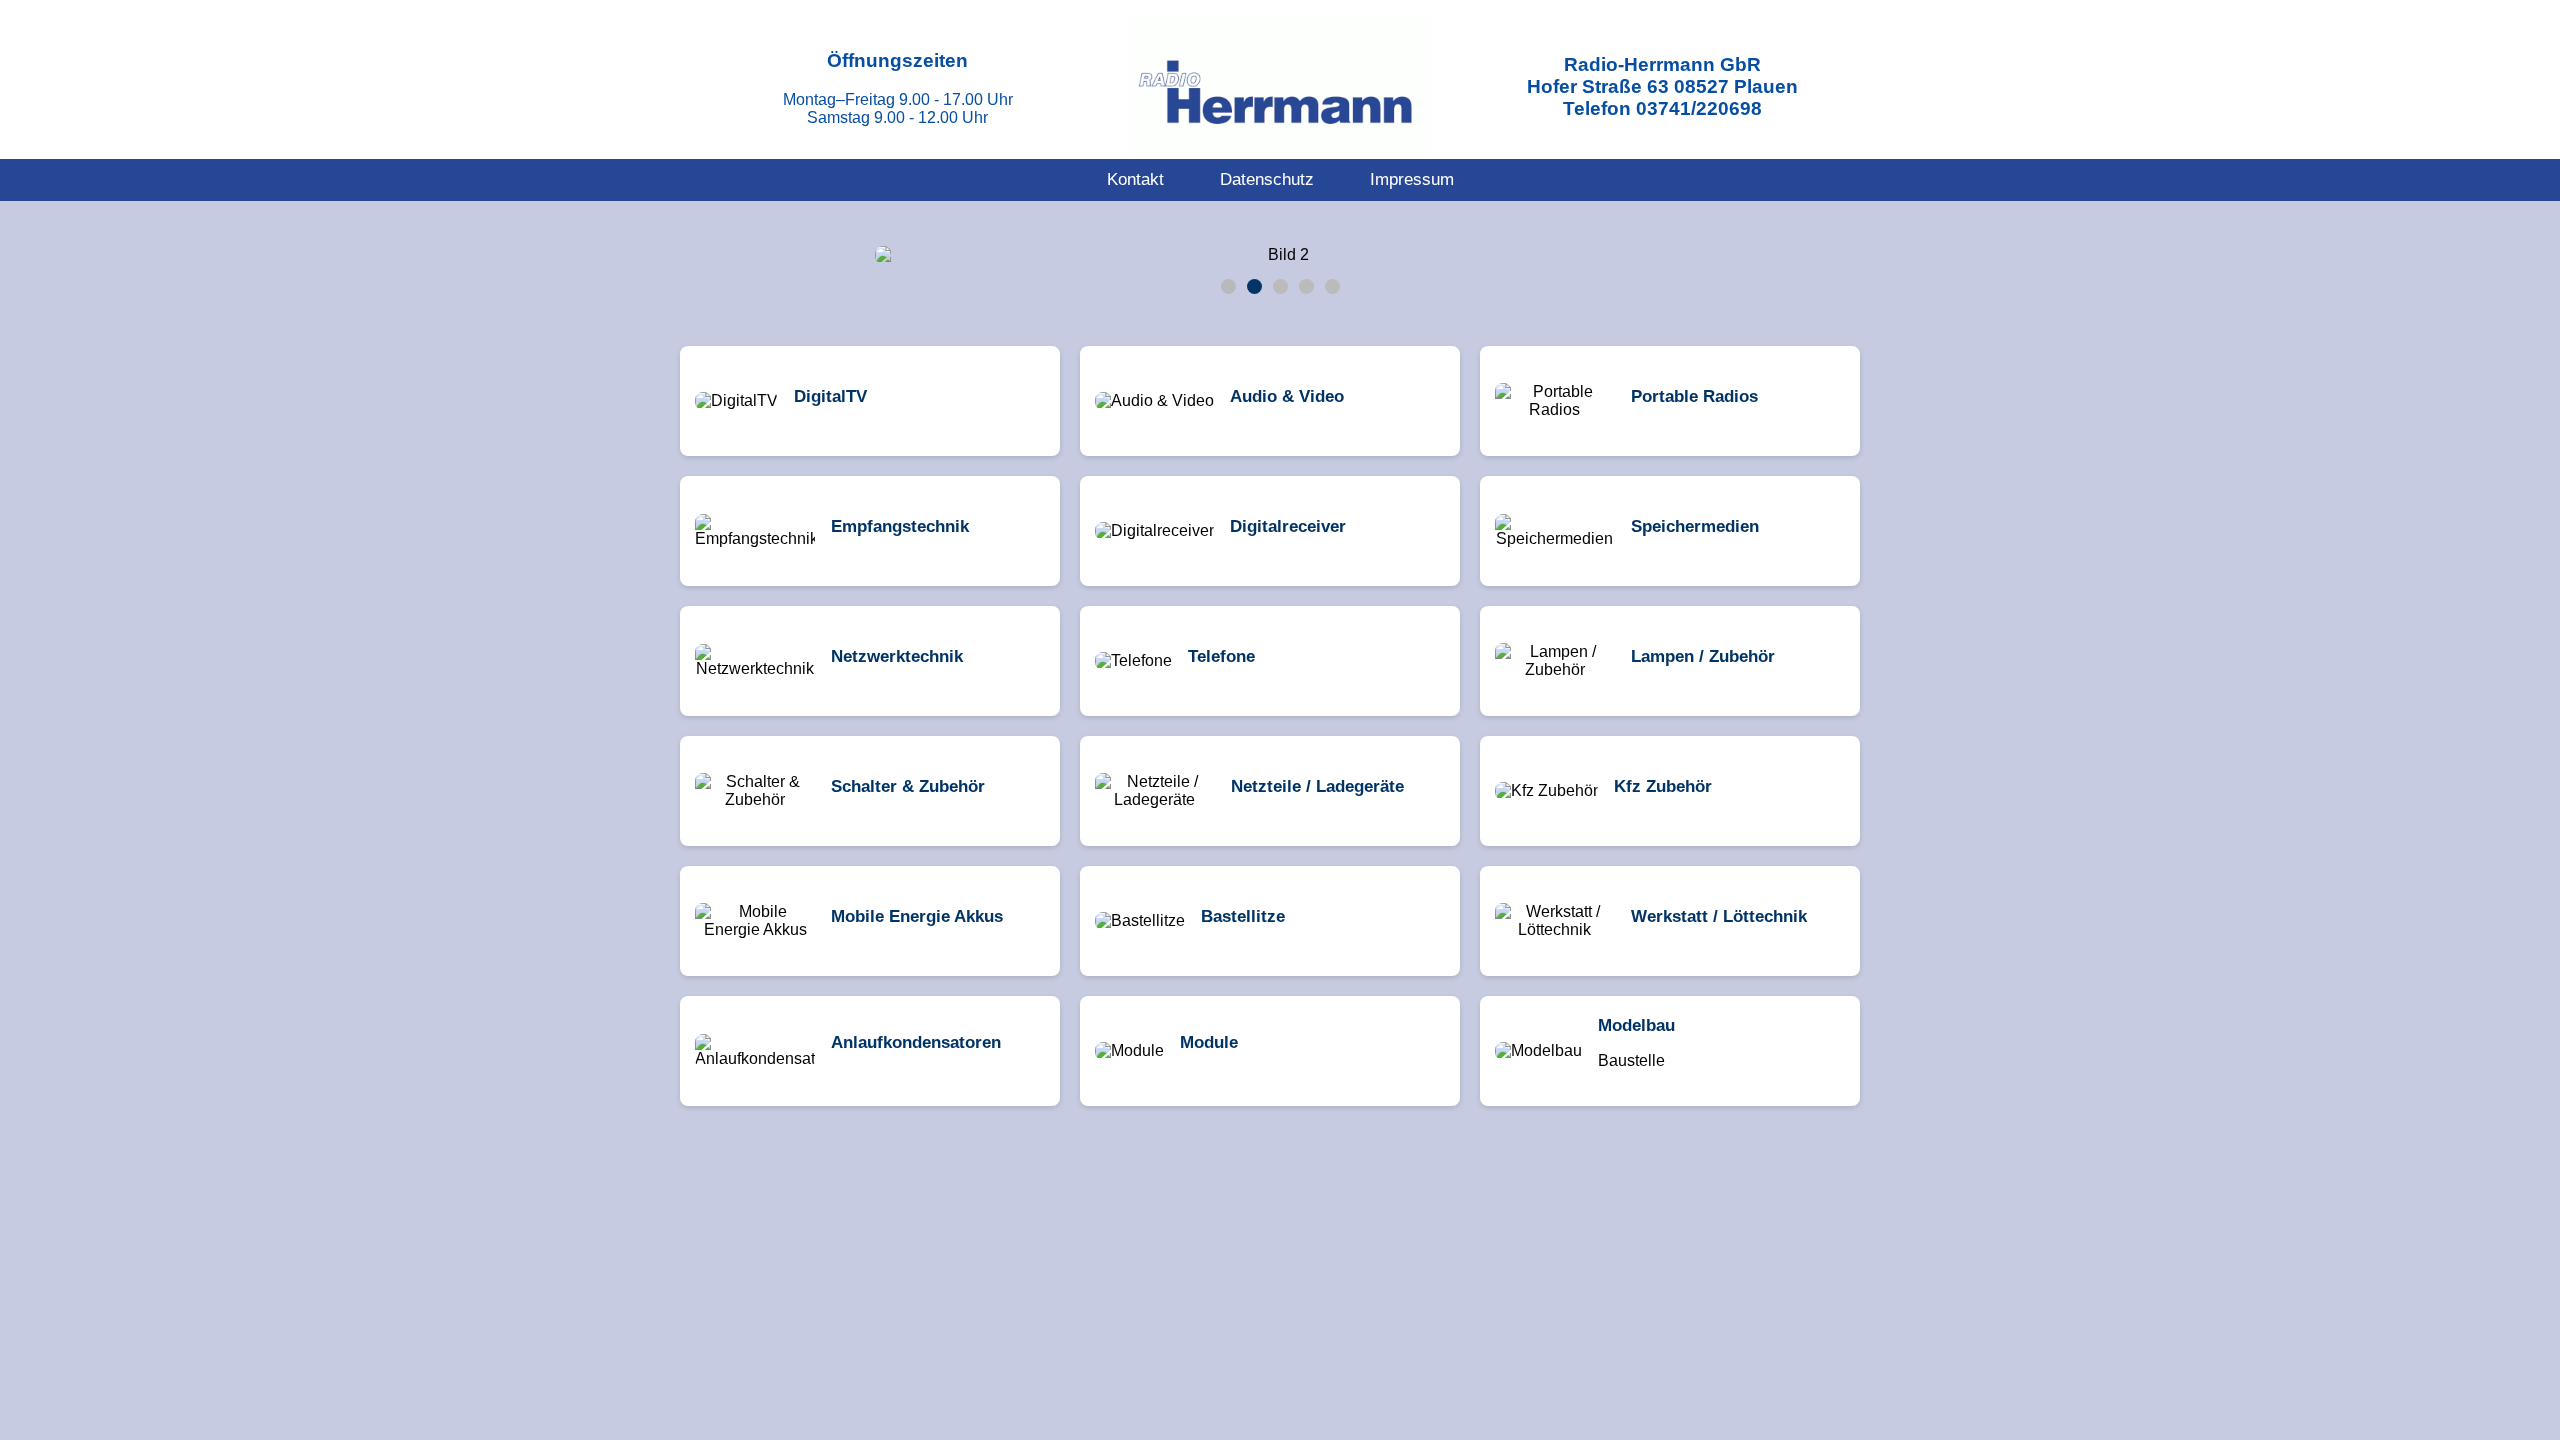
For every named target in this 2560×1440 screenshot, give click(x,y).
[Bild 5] (1332, 286)
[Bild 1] (1228, 286)
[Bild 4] (1306, 286)
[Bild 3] (1280, 286)
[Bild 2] (1254, 286)
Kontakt (1135, 179)
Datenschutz (1267, 179)
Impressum (1412, 179)
